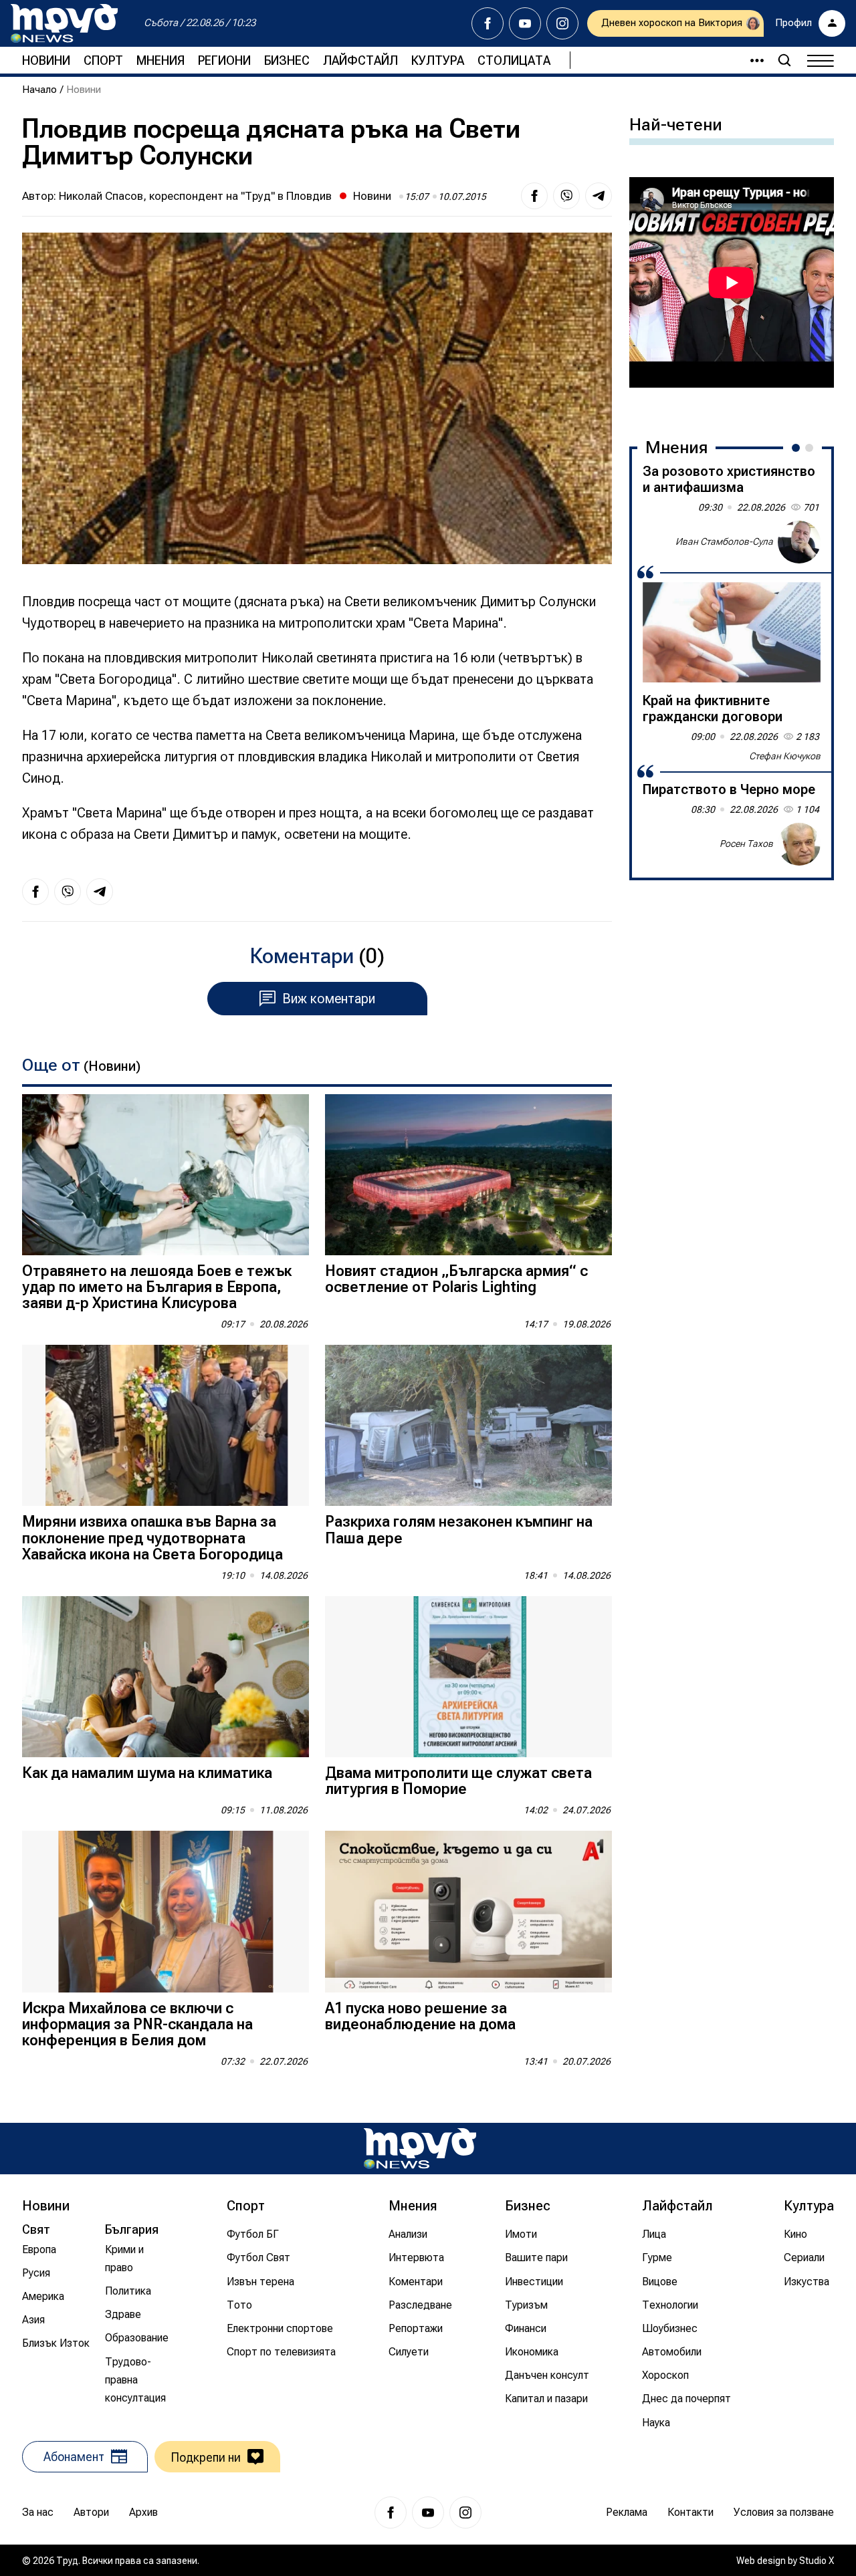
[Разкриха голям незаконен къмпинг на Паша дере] (468, 1425)
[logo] (64, 23)
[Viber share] (566, 196)
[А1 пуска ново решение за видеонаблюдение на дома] (468, 1911)
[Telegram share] (599, 196)
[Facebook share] (534, 196)
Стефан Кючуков (785, 756)
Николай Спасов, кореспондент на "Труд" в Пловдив (195, 196)
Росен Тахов (746, 844)
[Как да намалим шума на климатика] (166, 1677)
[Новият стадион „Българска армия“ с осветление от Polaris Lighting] (468, 1175)
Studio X (817, 2561)
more (751, 60)
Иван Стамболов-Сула (724, 541)
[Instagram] (562, 23)
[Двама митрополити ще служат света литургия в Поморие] (468, 1677)
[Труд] (420, 2149)
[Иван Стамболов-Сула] (799, 542)
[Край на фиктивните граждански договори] (732, 632)
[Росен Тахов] (799, 844)
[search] (784, 60)
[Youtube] (525, 23)
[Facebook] (488, 23)
